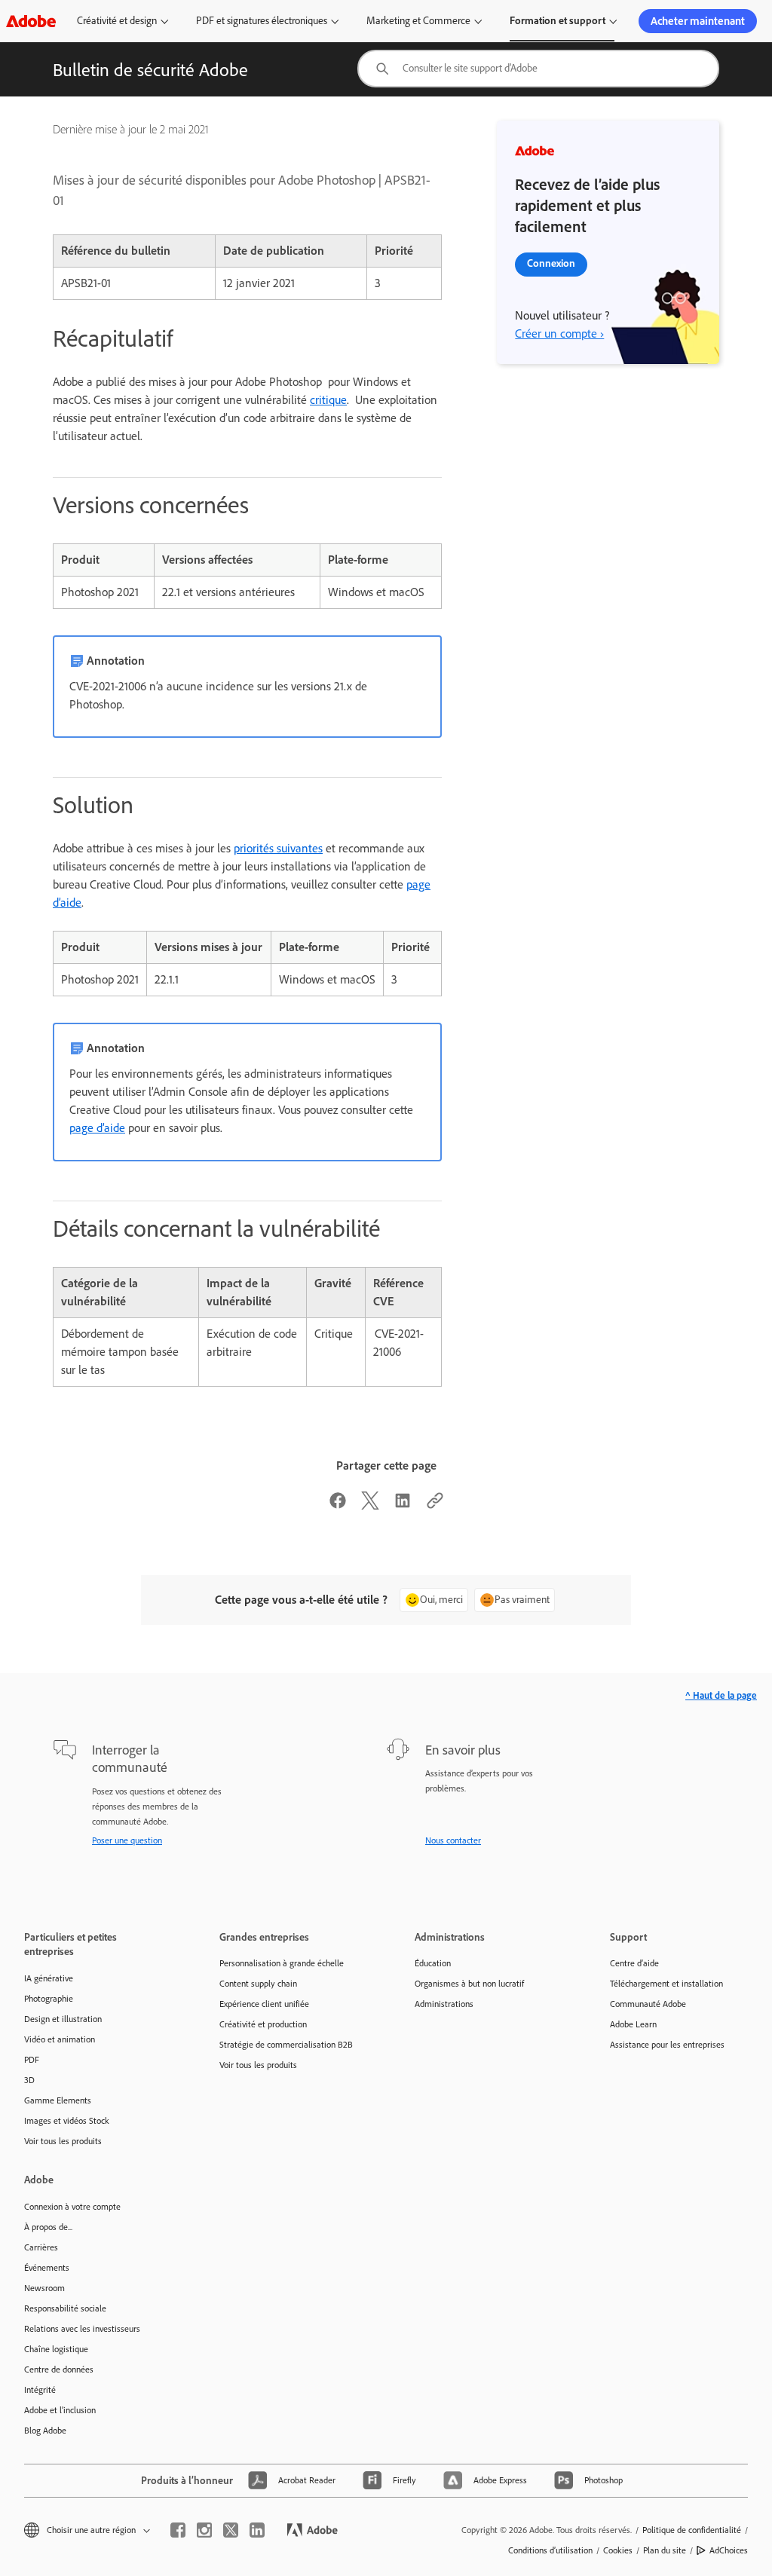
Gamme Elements (58, 2100)
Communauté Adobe (648, 2004)
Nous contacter (453, 1840)
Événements (47, 2268)
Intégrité (40, 2390)
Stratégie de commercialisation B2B (286, 2045)
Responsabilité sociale (65, 2308)
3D (29, 2080)
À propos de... (48, 2227)
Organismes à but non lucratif (469, 1984)
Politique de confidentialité (692, 2530)
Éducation (433, 1963)
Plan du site (665, 2550)
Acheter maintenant (698, 21)
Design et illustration (63, 2019)
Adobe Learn (633, 2024)
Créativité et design (117, 21)
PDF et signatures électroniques (262, 21)
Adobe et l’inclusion (60, 2410)
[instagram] (204, 2530)
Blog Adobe (45, 2431)
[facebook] (178, 2530)
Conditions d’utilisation (550, 2550)
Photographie (49, 1999)
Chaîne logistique (56, 2349)
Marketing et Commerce (418, 21)
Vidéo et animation (60, 2039)
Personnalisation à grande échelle (282, 1963)
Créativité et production (263, 2024)
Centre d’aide (634, 1963)
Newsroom (44, 2288)
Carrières (41, 2247)
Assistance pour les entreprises (667, 2045)
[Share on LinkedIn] (403, 1505)
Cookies (618, 2550)
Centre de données (59, 2369)
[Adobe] (31, 21)
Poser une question (127, 1840)
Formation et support (558, 21)
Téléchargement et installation (666, 1984)
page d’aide (97, 1128)
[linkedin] (257, 2530)
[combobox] (538, 69)
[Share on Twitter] (370, 1505)
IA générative (49, 1978)
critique (328, 400)
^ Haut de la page (721, 1695)
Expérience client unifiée (264, 2004)
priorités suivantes (278, 848)
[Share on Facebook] (338, 1505)
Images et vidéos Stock (67, 2121)
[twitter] (231, 2530)
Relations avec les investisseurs (82, 2329)
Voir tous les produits (63, 2141)
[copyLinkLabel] (435, 1505)
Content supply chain (258, 1984)
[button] (86, 2530)
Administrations (444, 2004)
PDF (32, 2060)
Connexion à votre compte (72, 2207)
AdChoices (729, 2550)
